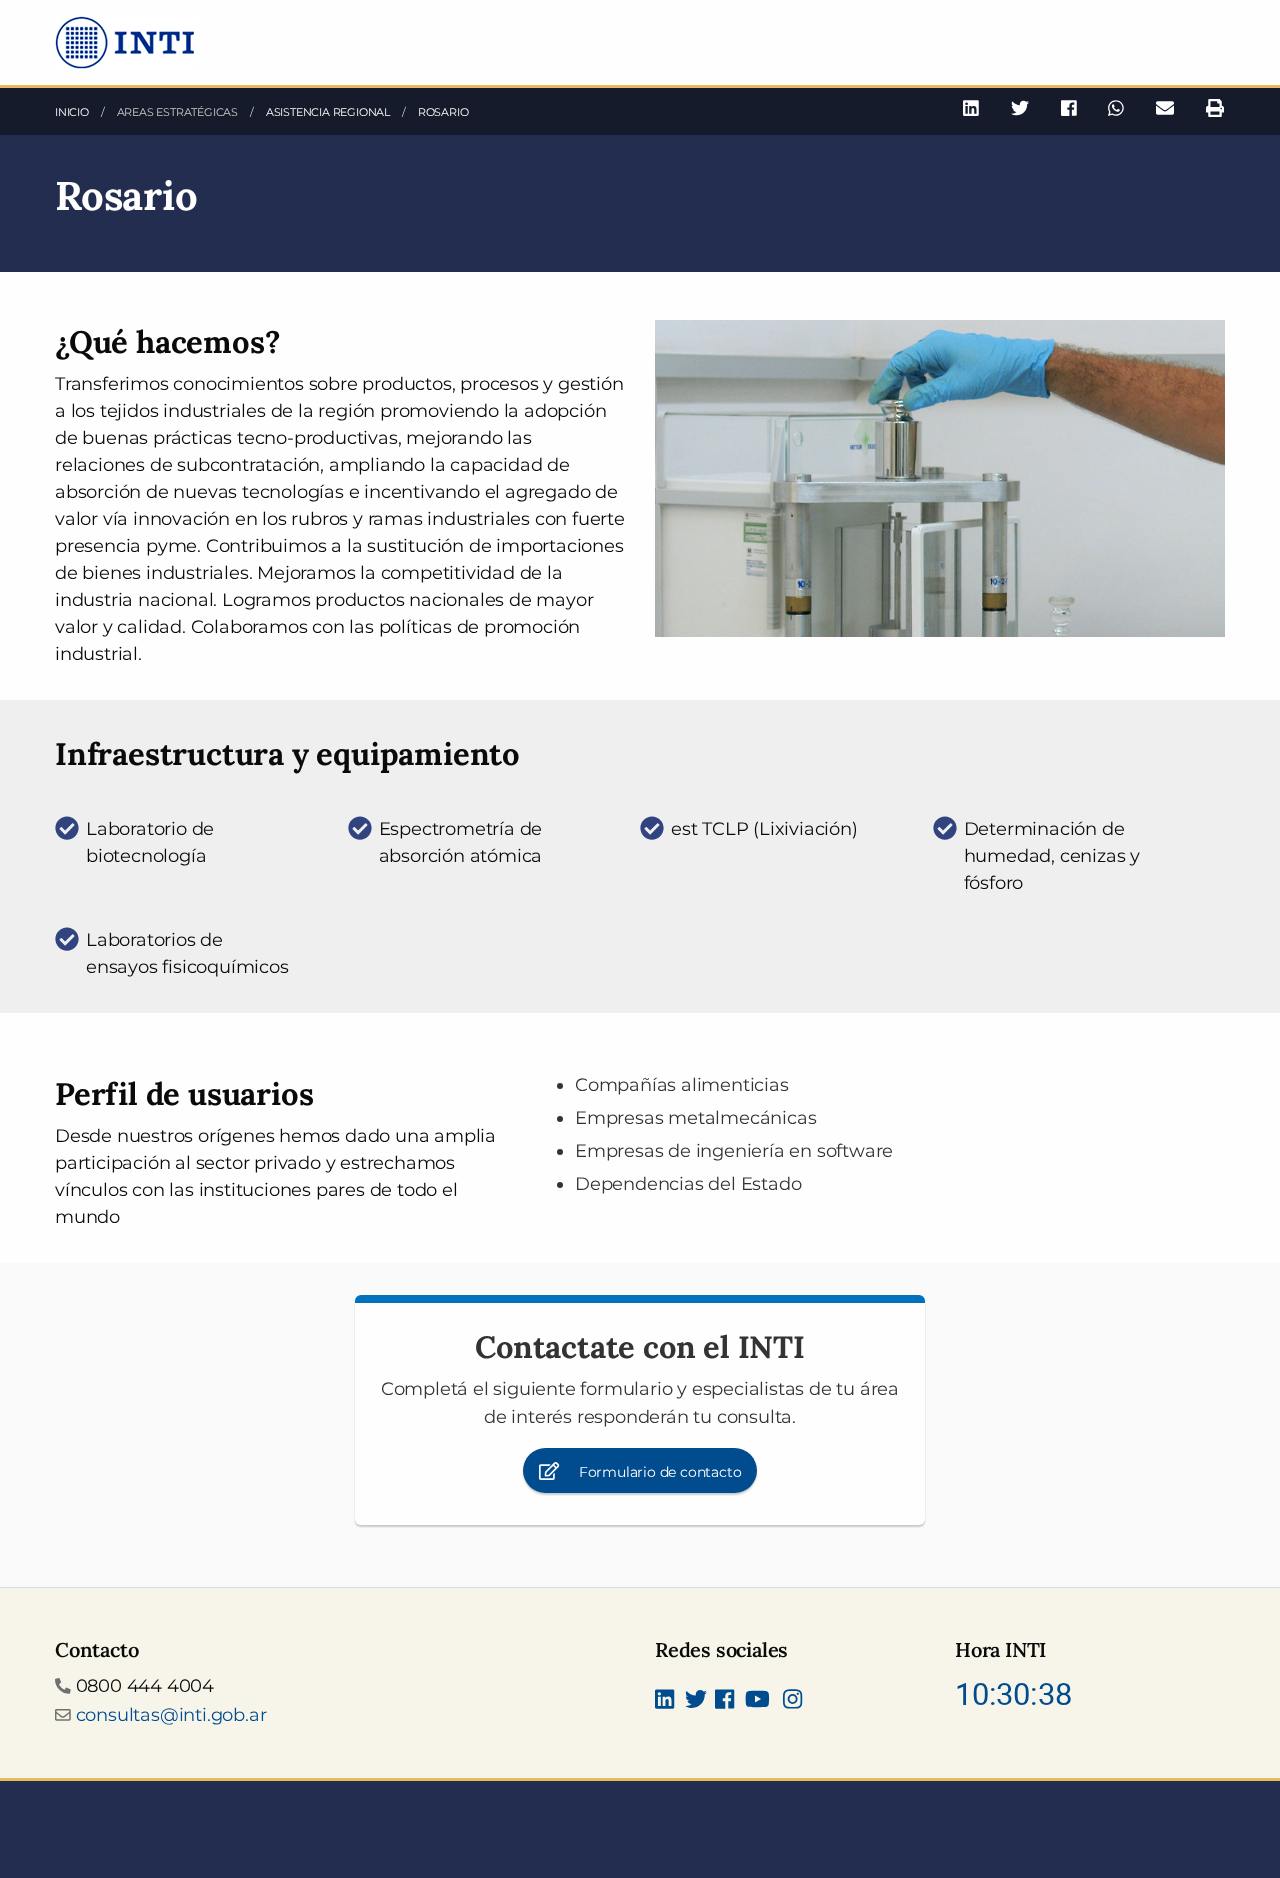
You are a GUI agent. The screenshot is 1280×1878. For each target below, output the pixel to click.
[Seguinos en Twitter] (696, 1701)
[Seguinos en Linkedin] (664, 1701)
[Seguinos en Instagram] (792, 1701)
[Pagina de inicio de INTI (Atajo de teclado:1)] (126, 41)
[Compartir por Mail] (1165, 108)
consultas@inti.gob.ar (171, 1715)
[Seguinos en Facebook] (724, 1701)
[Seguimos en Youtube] (757, 1701)
